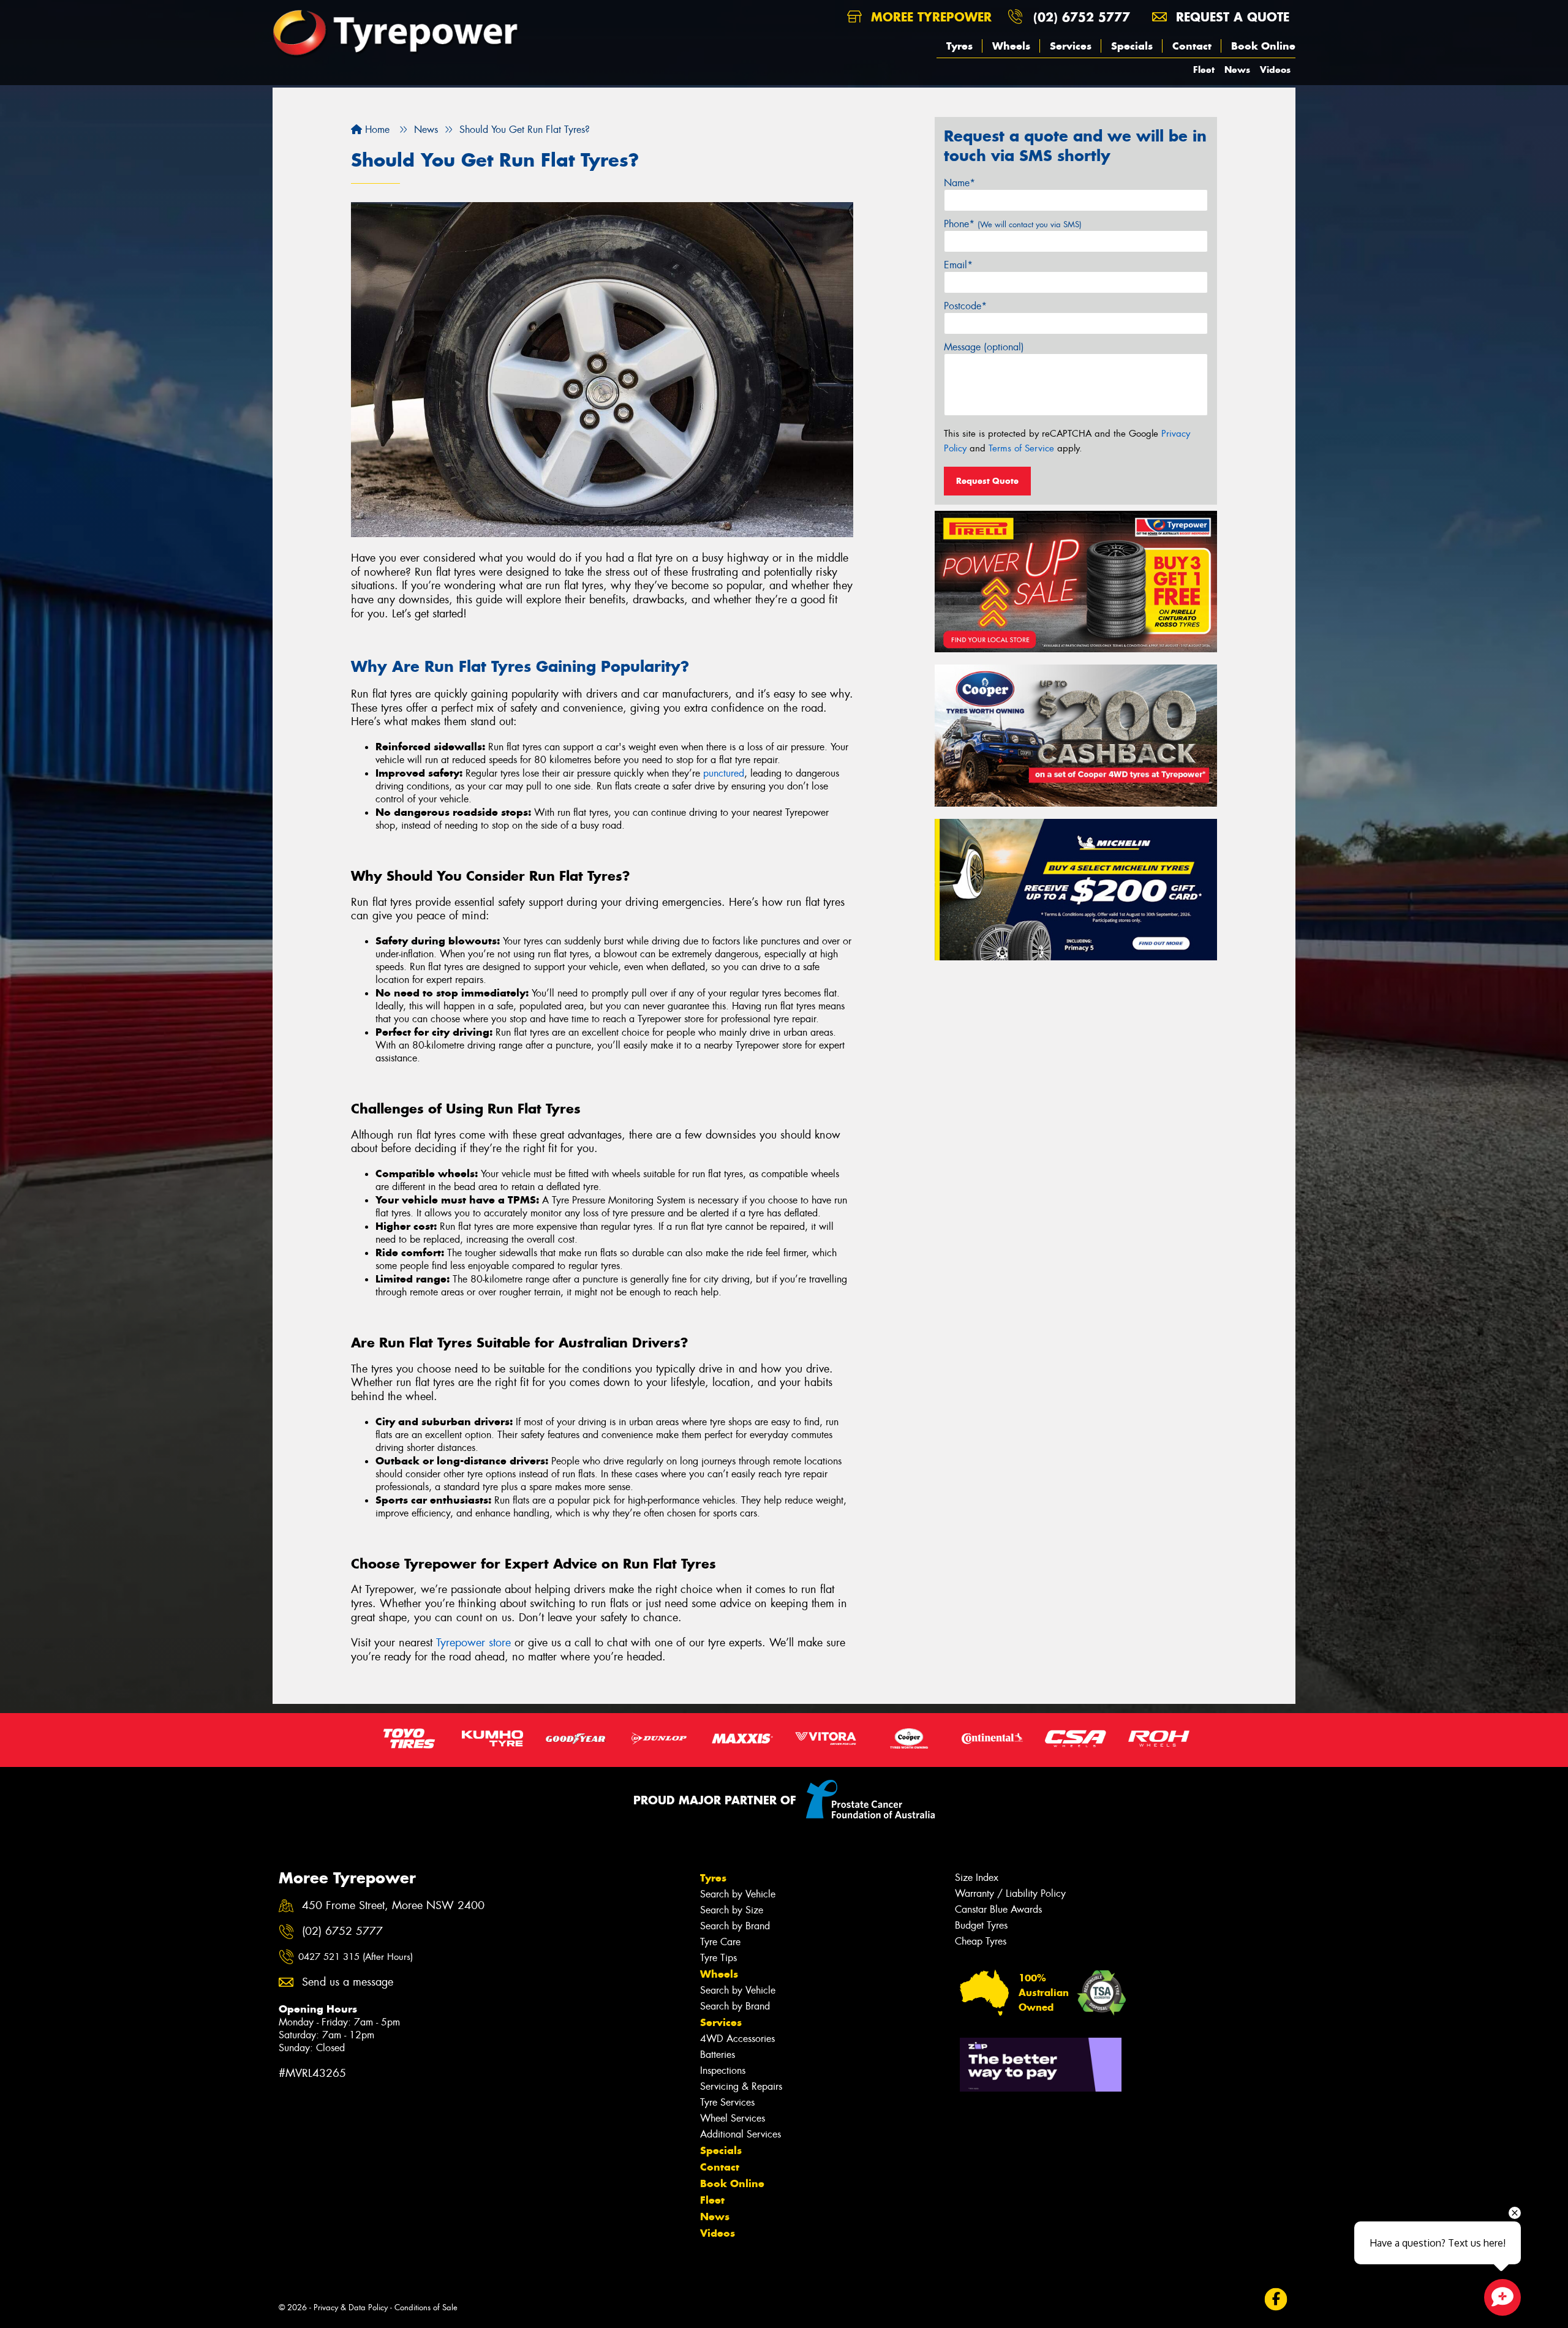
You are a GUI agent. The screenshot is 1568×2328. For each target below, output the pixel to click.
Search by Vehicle (738, 1894)
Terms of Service (1021, 448)
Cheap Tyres (981, 1941)
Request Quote (987, 481)
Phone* (1013, 224)
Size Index (977, 1878)
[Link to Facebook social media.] (1276, 2300)
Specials (1132, 46)
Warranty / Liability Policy (1010, 1893)
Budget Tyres (981, 1925)
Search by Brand (735, 1926)
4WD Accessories (737, 2039)
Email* (958, 265)
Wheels (1011, 46)
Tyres (959, 46)
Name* (959, 183)
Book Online (1263, 46)
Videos (1275, 70)
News (1237, 70)
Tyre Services (727, 2102)
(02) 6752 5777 (1082, 17)
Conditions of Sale (426, 2307)
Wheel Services (733, 2118)
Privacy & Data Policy (351, 2307)
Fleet (1204, 70)
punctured (724, 773)
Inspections (723, 2070)
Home (376, 130)
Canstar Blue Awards (998, 1909)
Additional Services (741, 2134)
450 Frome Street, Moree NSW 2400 (393, 1906)
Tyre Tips (718, 1958)
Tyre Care (720, 1942)
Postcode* (965, 306)
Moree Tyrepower (929, 17)
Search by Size (732, 1910)
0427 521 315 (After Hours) (356, 1957)
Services (1071, 46)
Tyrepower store (473, 1643)
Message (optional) (984, 347)
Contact (1192, 46)
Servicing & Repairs (741, 2086)
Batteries (718, 2055)
